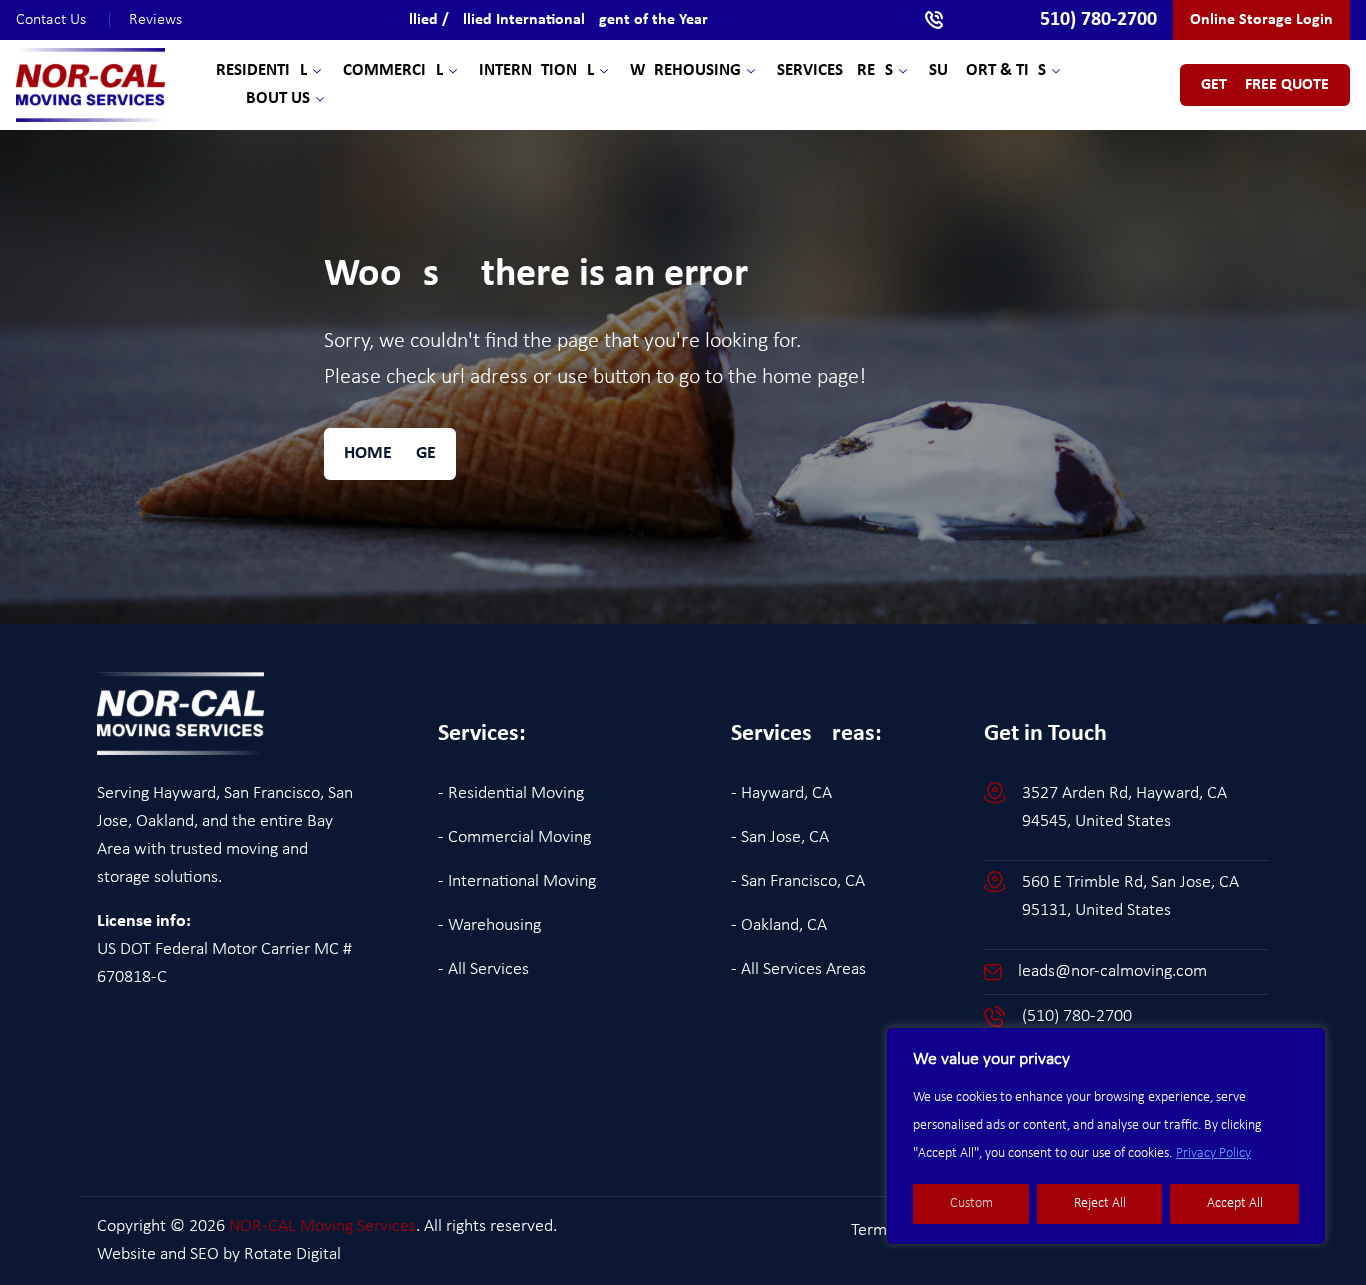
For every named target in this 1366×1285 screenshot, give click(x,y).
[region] (1106, 1136)
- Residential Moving (511, 793)
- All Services (483, 969)
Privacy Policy (1213, 1153)
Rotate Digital (292, 1254)
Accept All (1235, 1203)
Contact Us (64, 20)
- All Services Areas (798, 969)
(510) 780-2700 (1077, 1016)
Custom (971, 1203)
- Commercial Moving (514, 837)
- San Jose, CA (780, 837)
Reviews (155, 20)
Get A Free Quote (1265, 85)
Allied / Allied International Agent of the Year (553, 20)
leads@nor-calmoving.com (1112, 971)
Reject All (1100, 1203)
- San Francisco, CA (798, 881)
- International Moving (517, 881)
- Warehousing (489, 925)
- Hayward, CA (781, 793)
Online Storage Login (1261, 20)
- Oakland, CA (779, 925)
